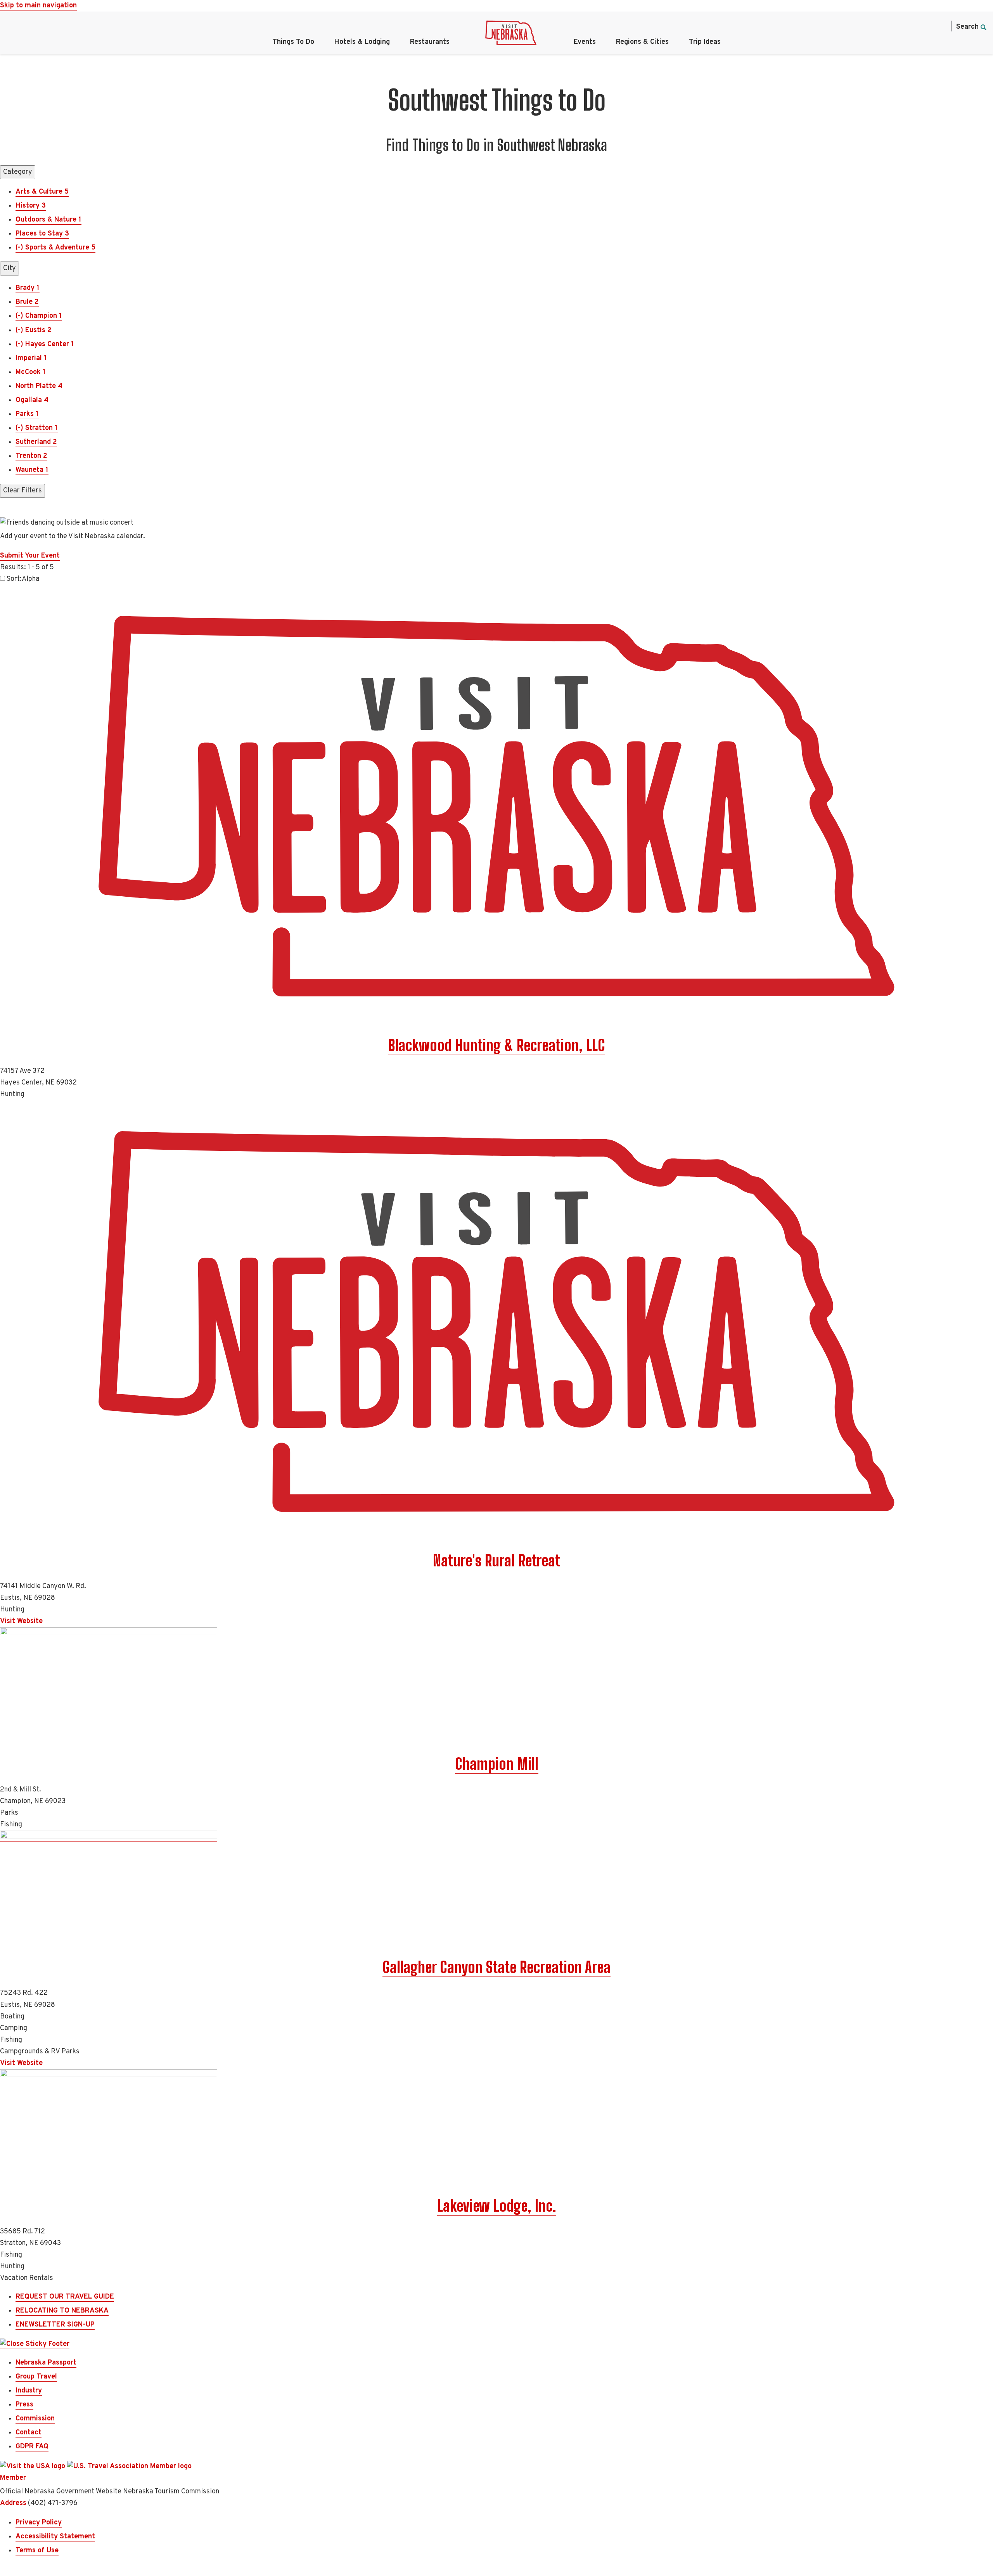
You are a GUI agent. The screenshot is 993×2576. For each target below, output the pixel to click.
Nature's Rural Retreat (496, 1561)
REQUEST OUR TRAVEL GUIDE (65, 2297)
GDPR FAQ (32, 2447)
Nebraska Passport (46, 2363)
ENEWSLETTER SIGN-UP (55, 2325)
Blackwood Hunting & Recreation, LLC (497, 1045)
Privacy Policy (39, 2523)
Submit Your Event (30, 556)
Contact (29, 2433)
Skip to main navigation (38, 6)
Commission (35, 2419)
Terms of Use (37, 2551)
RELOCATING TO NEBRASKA (62, 2311)
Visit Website (21, 1621)
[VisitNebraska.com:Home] (511, 35)
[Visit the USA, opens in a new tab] (34, 2467)
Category (18, 172)
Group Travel (36, 2377)
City (10, 268)
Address (13, 2503)
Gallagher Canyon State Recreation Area (496, 1967)
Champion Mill (497, 1764)
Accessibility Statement (55, 2537)
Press (24, 2405)
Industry (29, 2391)
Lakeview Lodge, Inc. (497, 2206)
